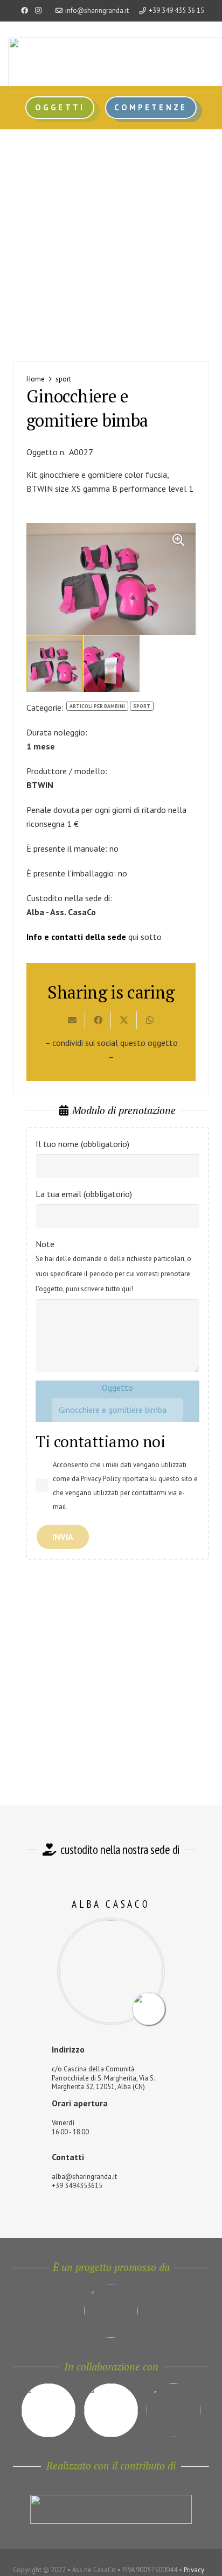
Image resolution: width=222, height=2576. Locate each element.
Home (36, 379)
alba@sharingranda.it (84, 2177)
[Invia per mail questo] (72, 1020)
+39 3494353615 (77, 2186)
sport (63, 379)
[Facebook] (25, 11)
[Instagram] (38, 11)
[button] (178, 540)
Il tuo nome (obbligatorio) (82, 1144)
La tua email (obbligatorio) (84, 1194)
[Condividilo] (98, 1020)
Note (113, 1266)
